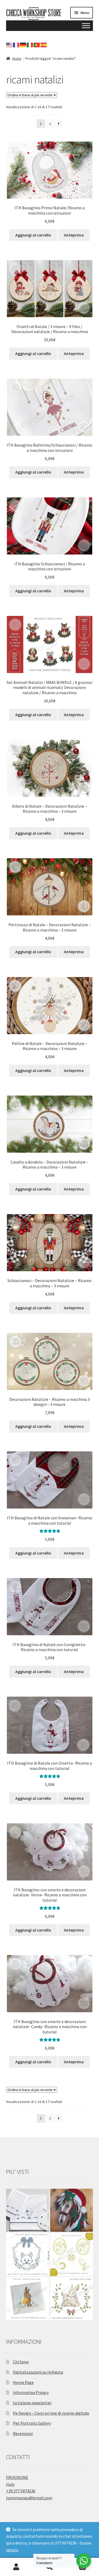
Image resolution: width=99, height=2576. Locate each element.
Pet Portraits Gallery (32, 2423)
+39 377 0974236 (21, 2491)
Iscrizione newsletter (32, 2403)
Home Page (23, 2382)
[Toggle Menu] (86, 26)
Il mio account (16, 2567)
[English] (10, 45)
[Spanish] (44, 45)
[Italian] (30, 45)
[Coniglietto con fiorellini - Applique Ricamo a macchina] (28, 2299)
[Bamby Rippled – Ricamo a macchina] (72, 2299)
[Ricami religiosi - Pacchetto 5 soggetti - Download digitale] (72, 2254)
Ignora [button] (12, 2550)
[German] (23, 45)
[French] (16, 45)
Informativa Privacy (31, 2392)
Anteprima (74, 235)
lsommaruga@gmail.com (29, 2498)
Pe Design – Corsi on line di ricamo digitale (51, 2413)
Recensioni (23, 2433)
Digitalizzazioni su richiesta (38, 2372)
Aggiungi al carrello (33, 235)
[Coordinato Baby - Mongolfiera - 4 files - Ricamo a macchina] (28, 2210)
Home (17, 58)
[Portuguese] (37, 45)
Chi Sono (21, 2362)
